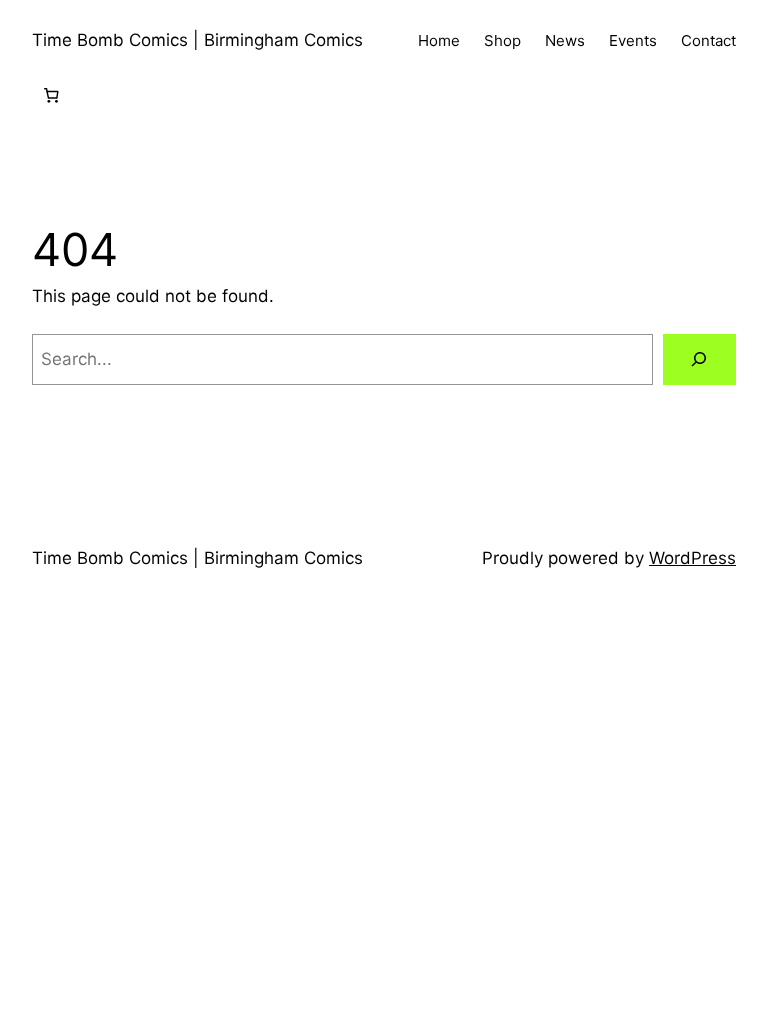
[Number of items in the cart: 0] (51, 96)
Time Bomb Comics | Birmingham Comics (197, 40)
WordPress (692, 558)
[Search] (699, 359)
